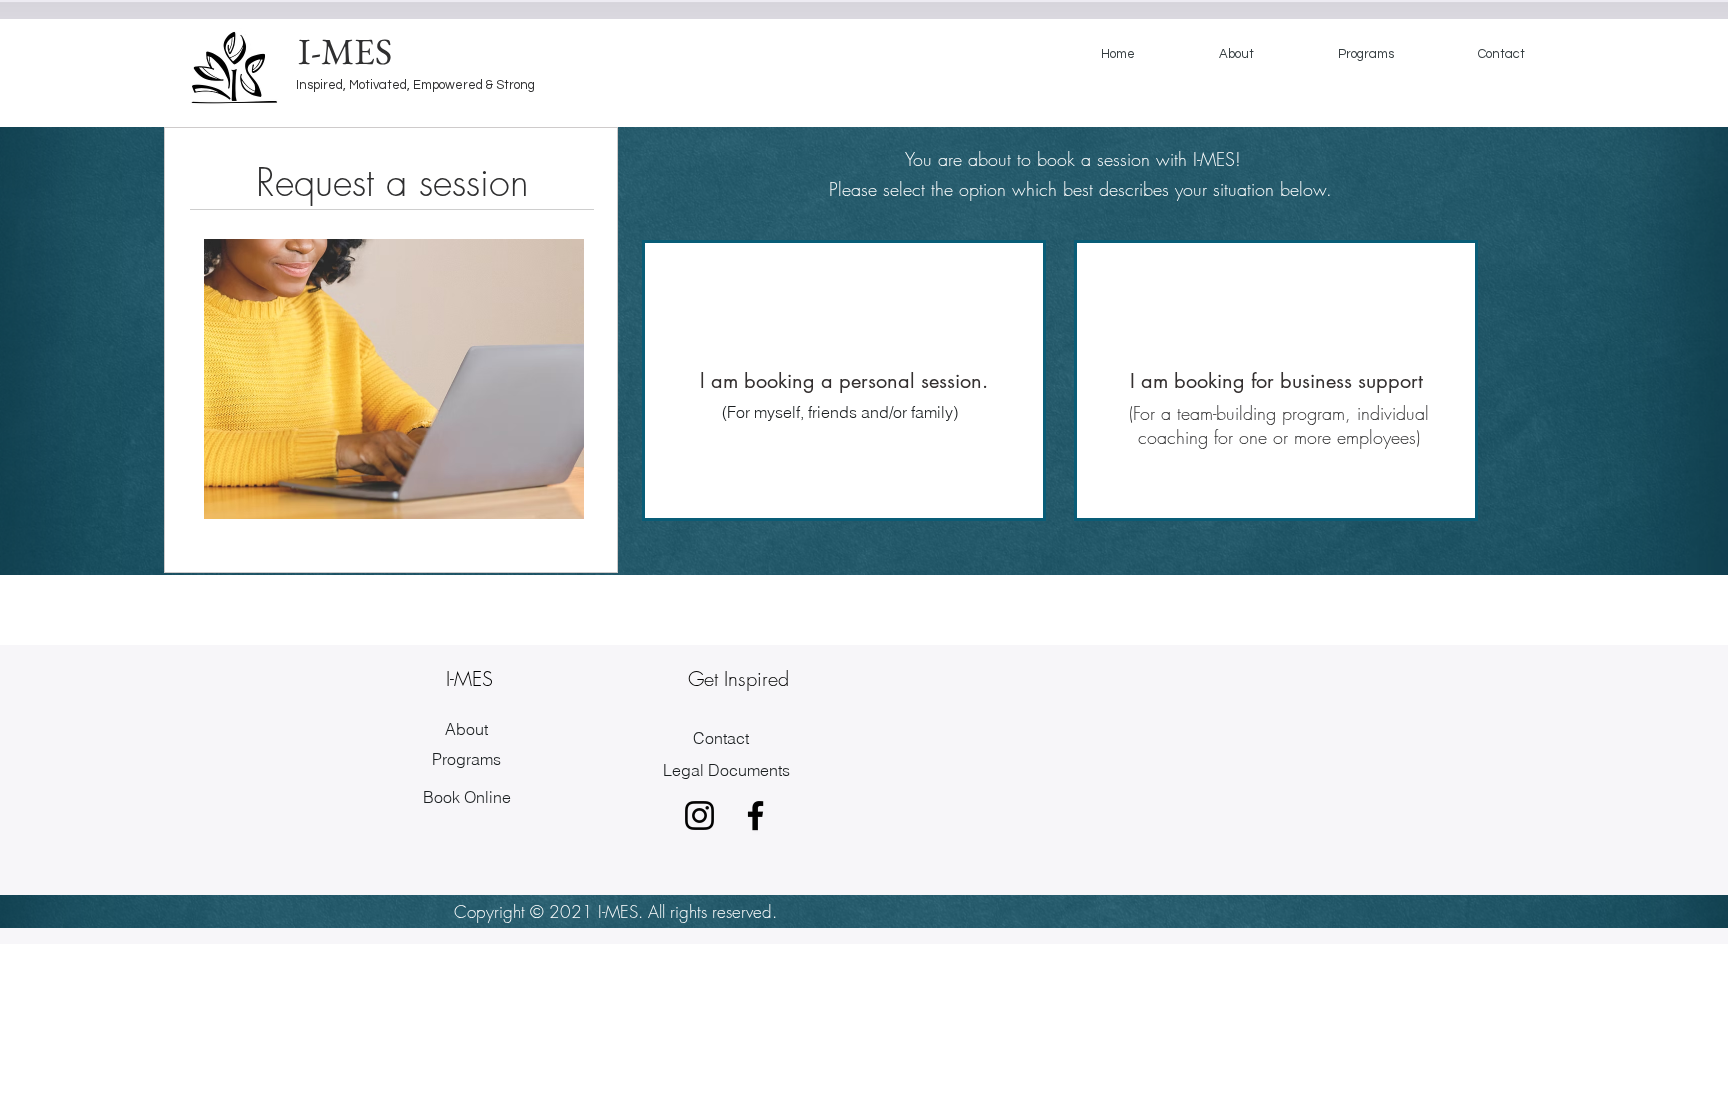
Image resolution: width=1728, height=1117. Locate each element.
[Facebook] (755, 815)
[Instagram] (699, 815)
